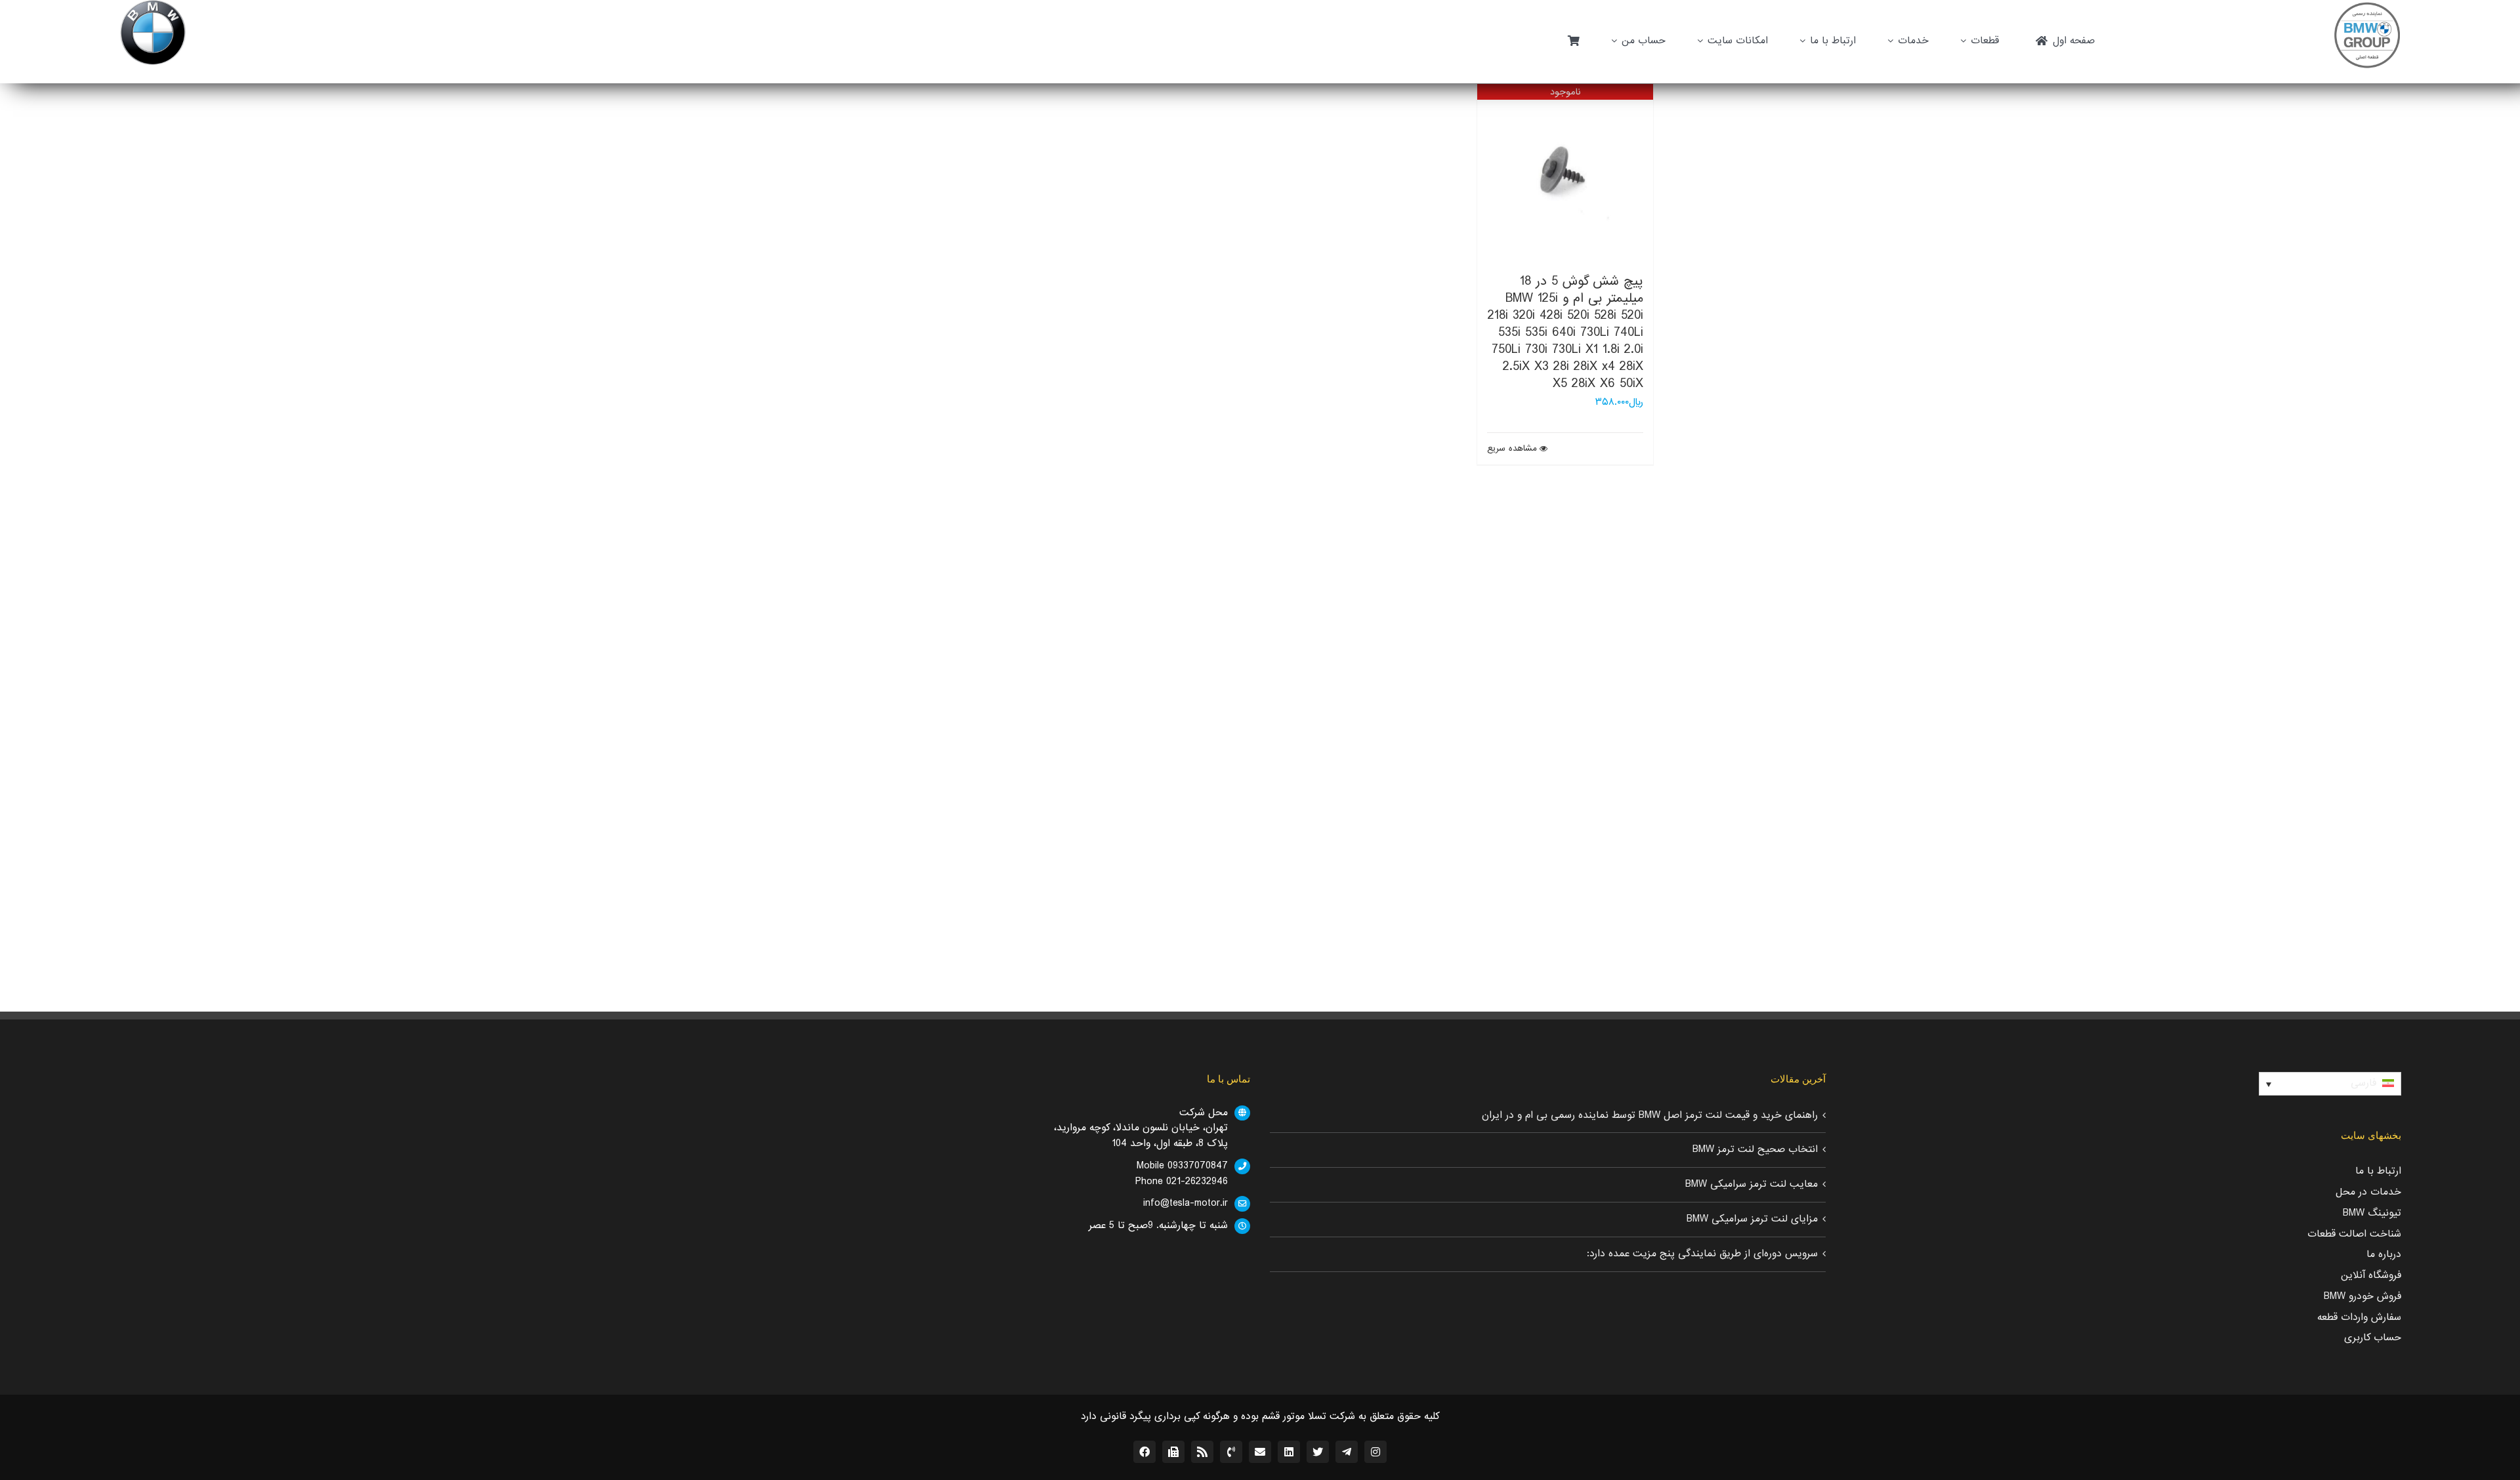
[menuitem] (2330, 1084)
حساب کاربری (2373, 1338)
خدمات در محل (2368, 1192)
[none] (2330, 1084)
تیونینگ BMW (2372, 1213)
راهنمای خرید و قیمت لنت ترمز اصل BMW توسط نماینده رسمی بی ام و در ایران (1650, 1115)
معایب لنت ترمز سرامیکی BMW (1752, 1184)
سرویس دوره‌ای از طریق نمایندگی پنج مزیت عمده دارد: (1702, 1254)
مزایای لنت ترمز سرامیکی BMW (1752, 1219)
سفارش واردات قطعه (2359, 1317)
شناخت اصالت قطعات (2354, 1234)
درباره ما (2384, 1254)
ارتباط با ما (2378, 1171)
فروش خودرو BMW (2362, 1296)
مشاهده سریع (1512, 449)
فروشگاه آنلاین (2371, 1275)
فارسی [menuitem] (2363, 1083)
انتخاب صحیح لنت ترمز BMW (1755, 1149)
